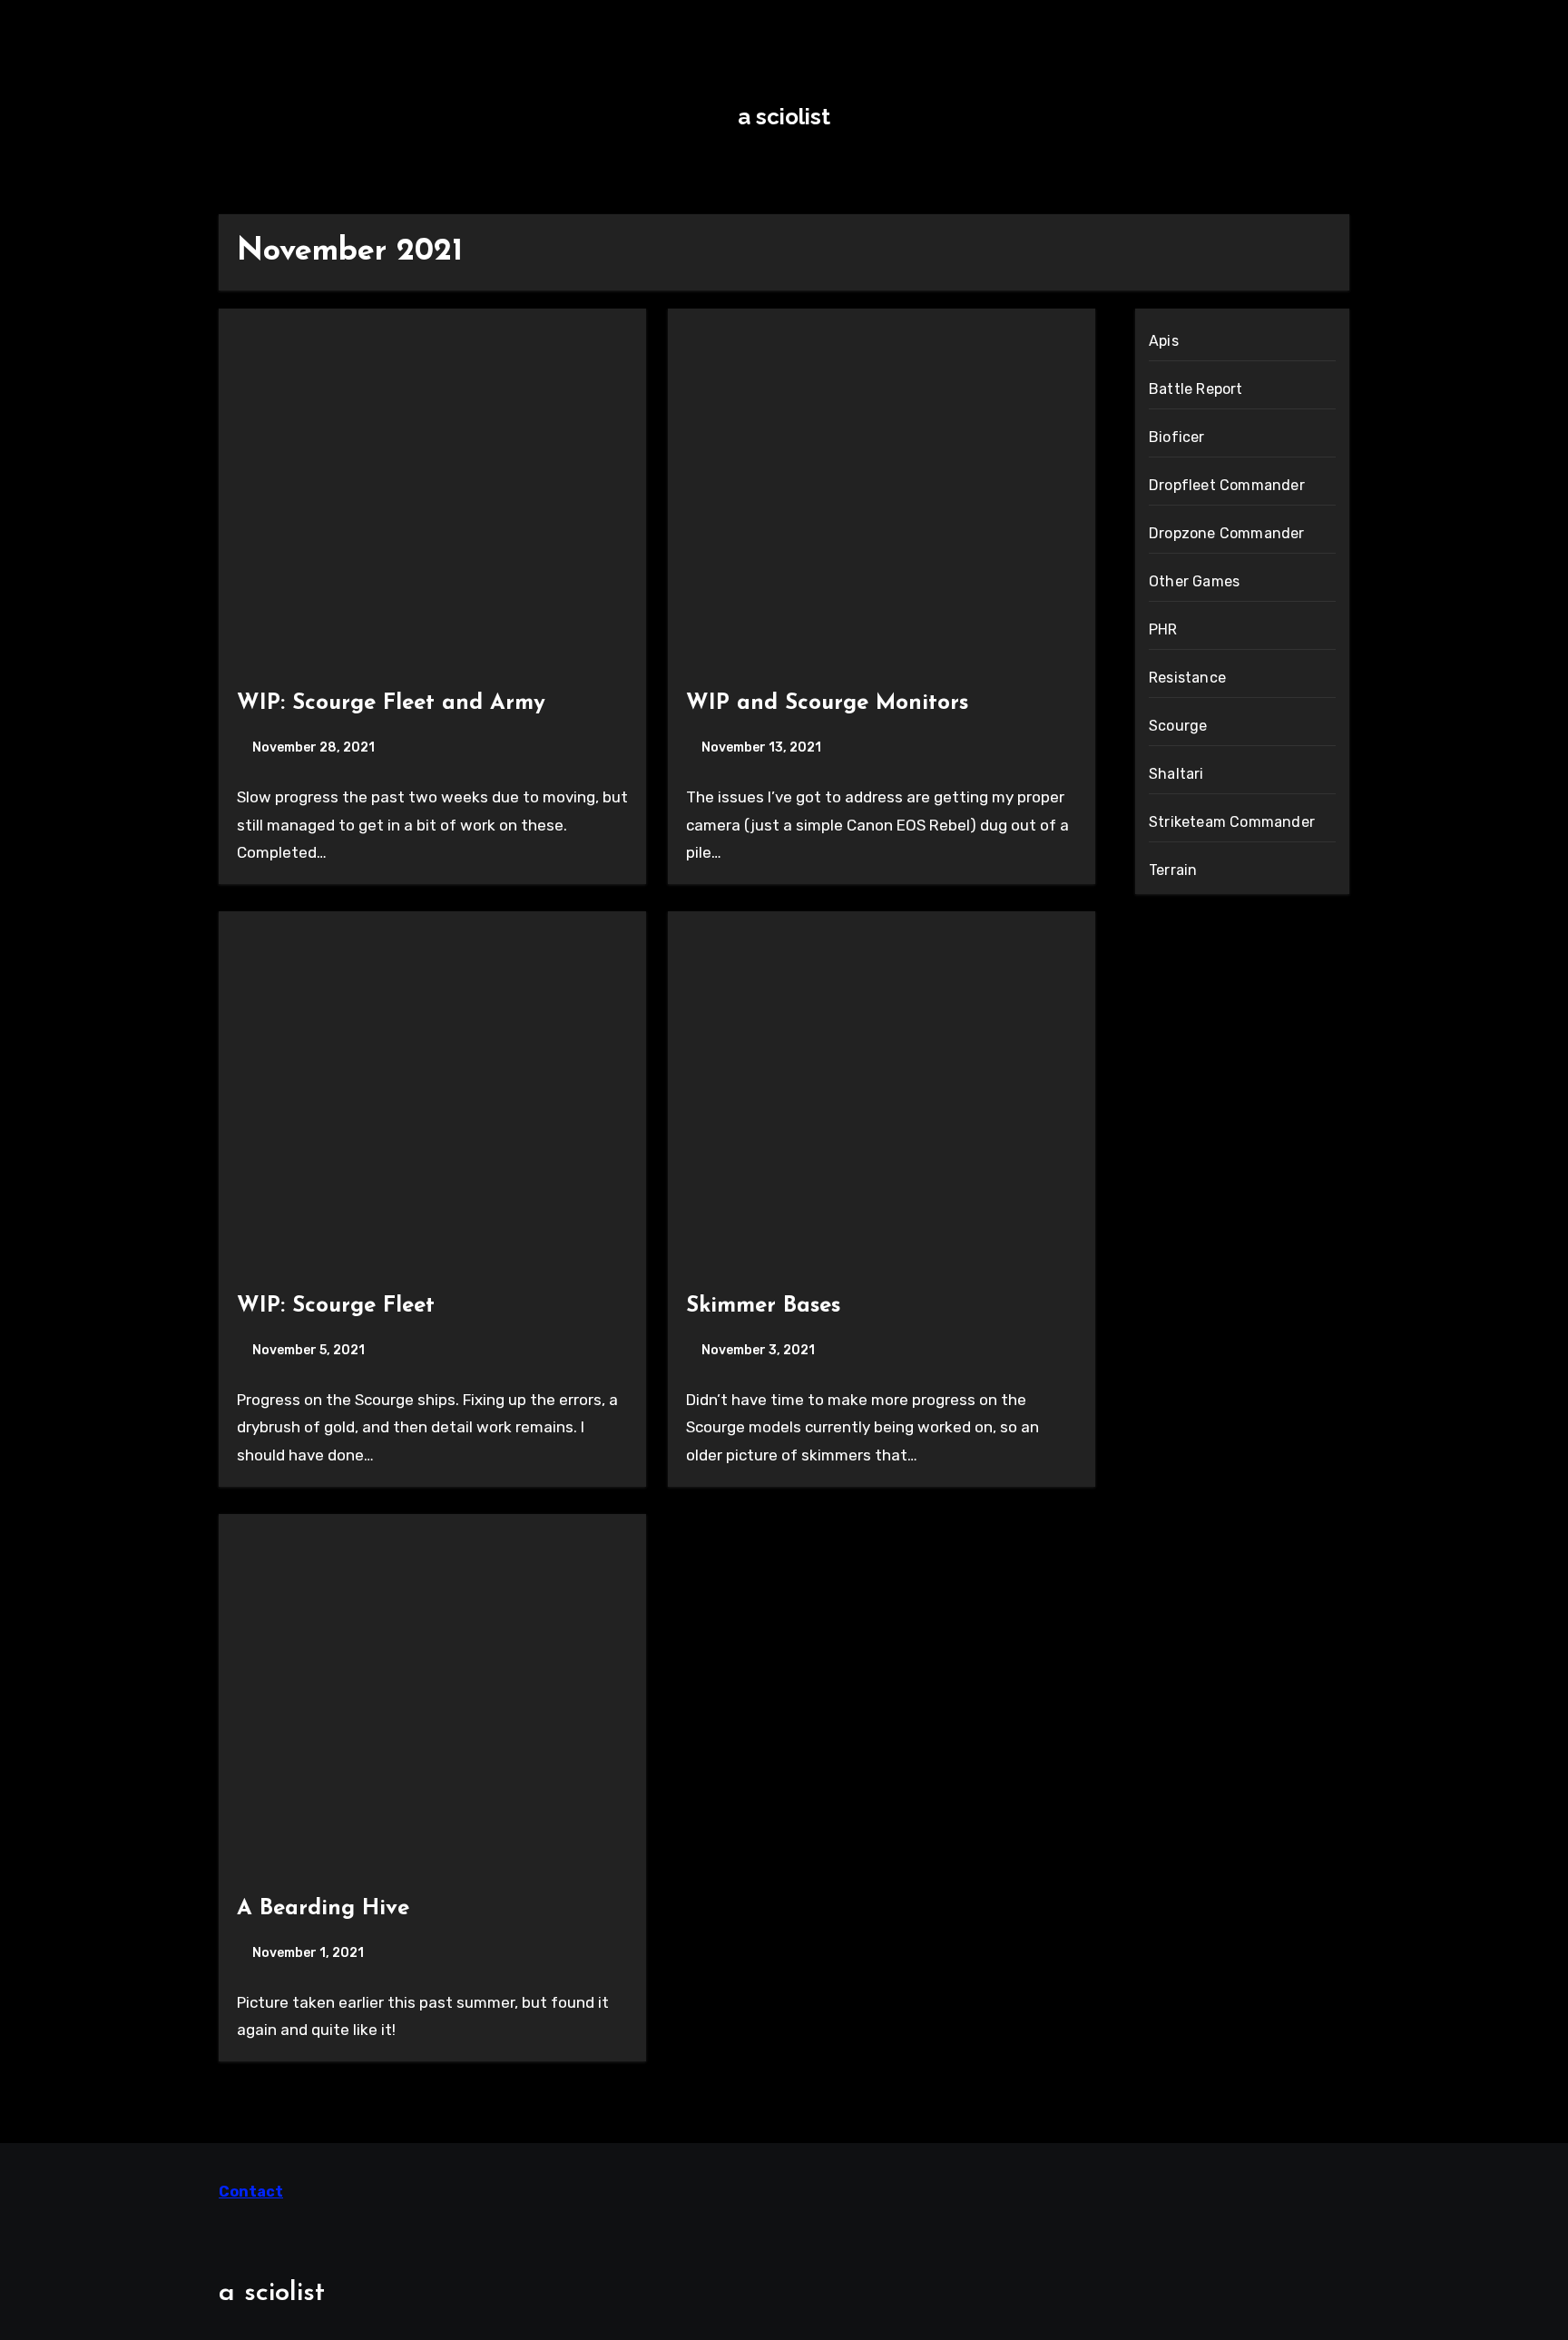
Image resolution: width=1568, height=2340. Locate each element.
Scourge (1178, 726)
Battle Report (1196, 389)
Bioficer (1177, 437)
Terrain (1173, 870)
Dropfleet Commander (1227, 485)
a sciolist (784, 117)
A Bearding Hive (323, 1909)
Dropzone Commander (1227, 533)
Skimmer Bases (763, 1306)
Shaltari (1176, 774)
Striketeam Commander (1232, 822)
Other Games (1194, 581)
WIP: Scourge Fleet (336, 1306)
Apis (1164, 341)
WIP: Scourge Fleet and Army (391, 703)
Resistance (1187, 678)
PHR (1163, 629)
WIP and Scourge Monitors (827, 703)
